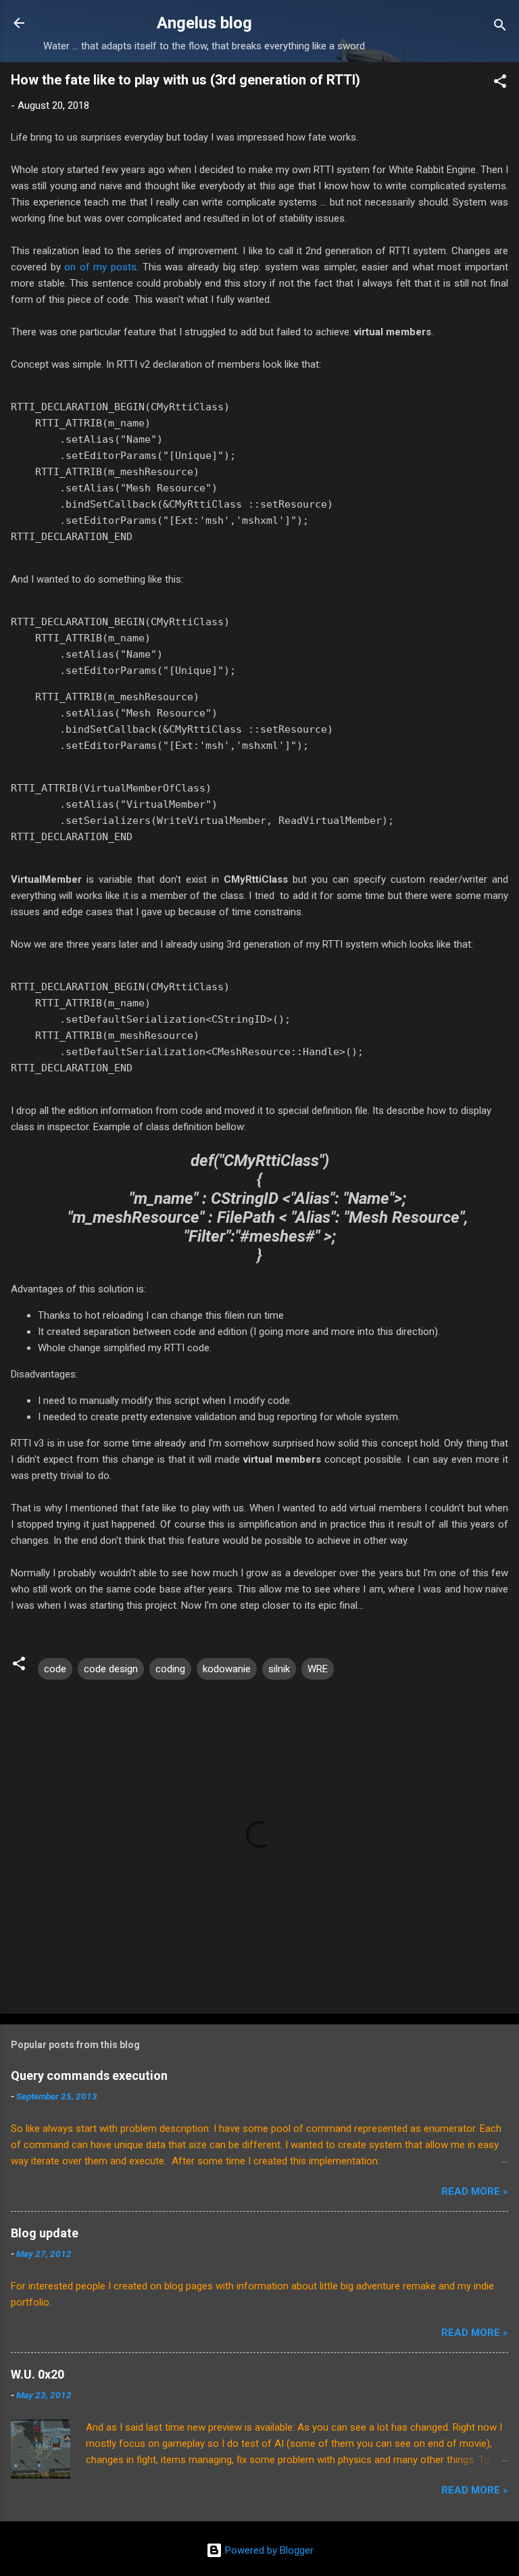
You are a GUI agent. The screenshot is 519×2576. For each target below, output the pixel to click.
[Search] (500, 27)
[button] (500, 83)
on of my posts (100, 267)
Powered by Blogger (268, 2550)
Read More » (475, 2191)
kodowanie (227, 1669)
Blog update (45, 2233)
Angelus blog (204, 23)
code (55, 1669)
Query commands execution (89, 2075)
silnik (279, 1669)
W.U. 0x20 (38, 2374)
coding (170, 1669)
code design (111, 1669)
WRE (318, 1669)
